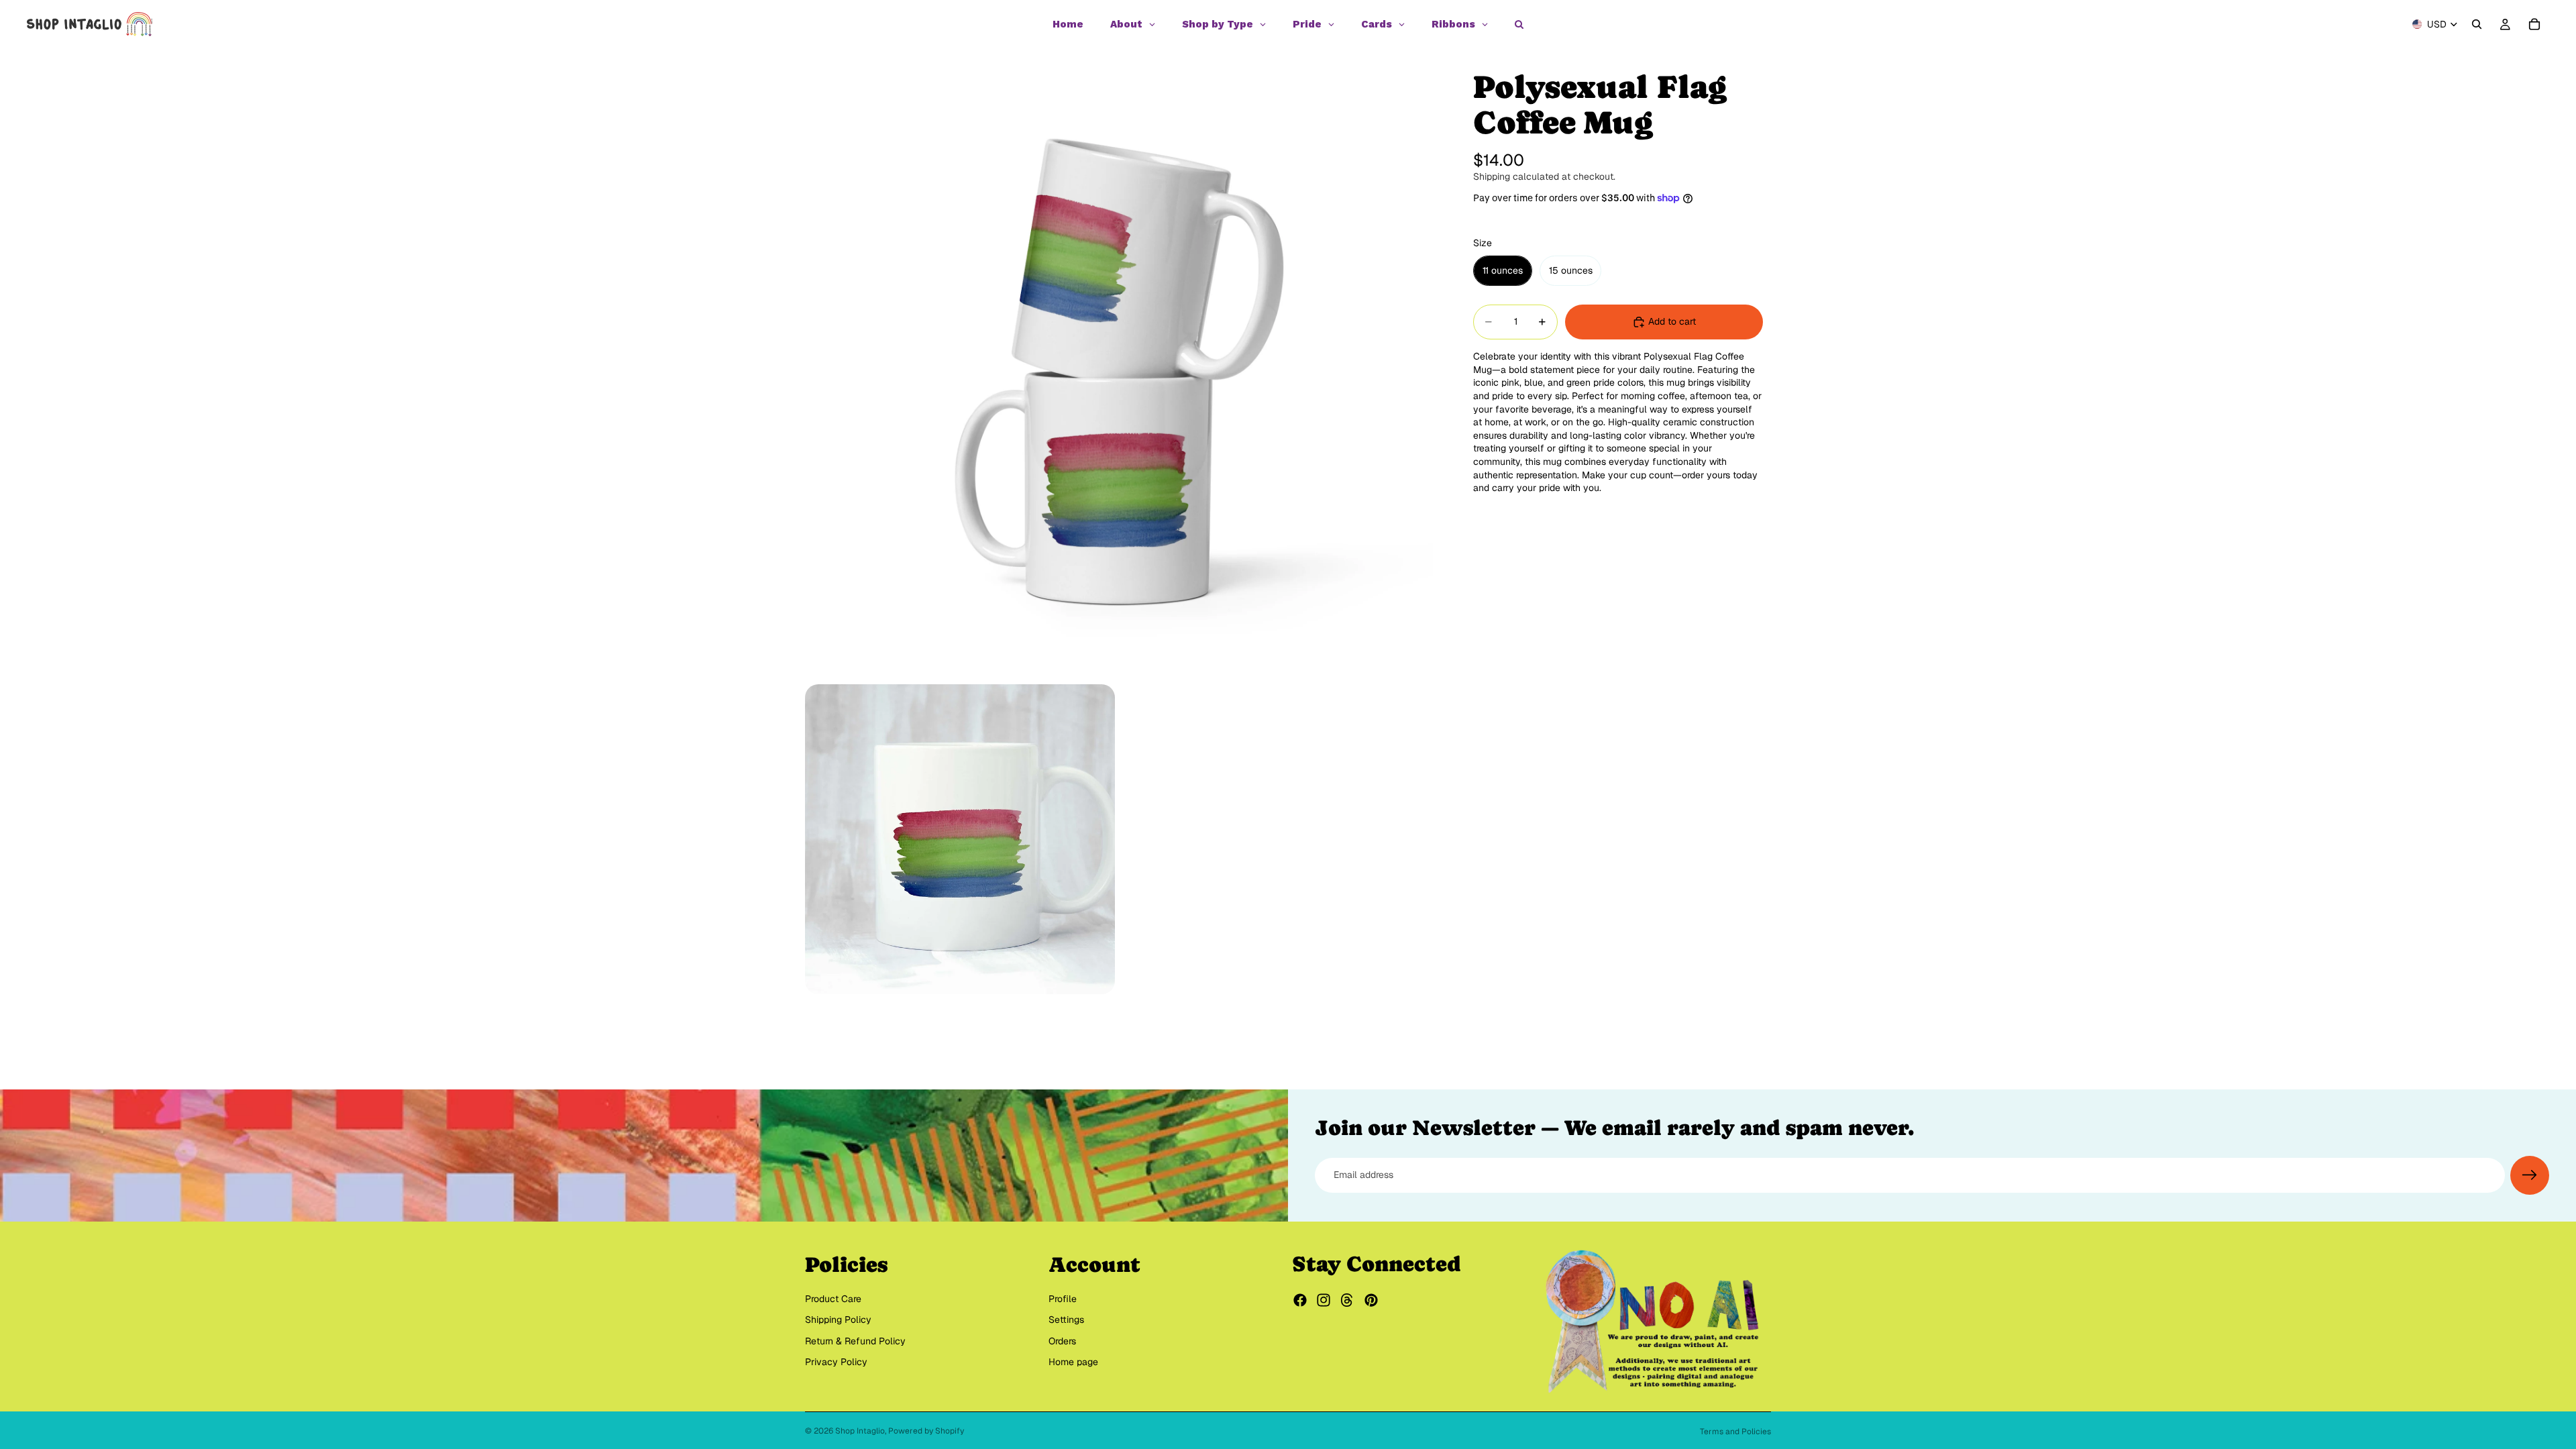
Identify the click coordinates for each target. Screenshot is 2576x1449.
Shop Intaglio (860, 1431)
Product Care (833, 1299)
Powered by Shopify (926, 1431)
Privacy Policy (836, 1362)
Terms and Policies (1735, 1432)
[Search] (2477, 24)
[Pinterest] (1371, 1300)
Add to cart (1672, 321)
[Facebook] (1300, 1300)
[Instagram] (1324, 1300)
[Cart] (2534, 24)
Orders (1062, 1341)
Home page (1073, 1362)
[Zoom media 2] (960, 839)
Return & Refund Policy (855, 1341)
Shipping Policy (838, 1320)
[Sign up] (2530, 1175)
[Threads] (1347, 1300)
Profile (1063, 1299)
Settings (1066, 1320)
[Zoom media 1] (1119, 362)
